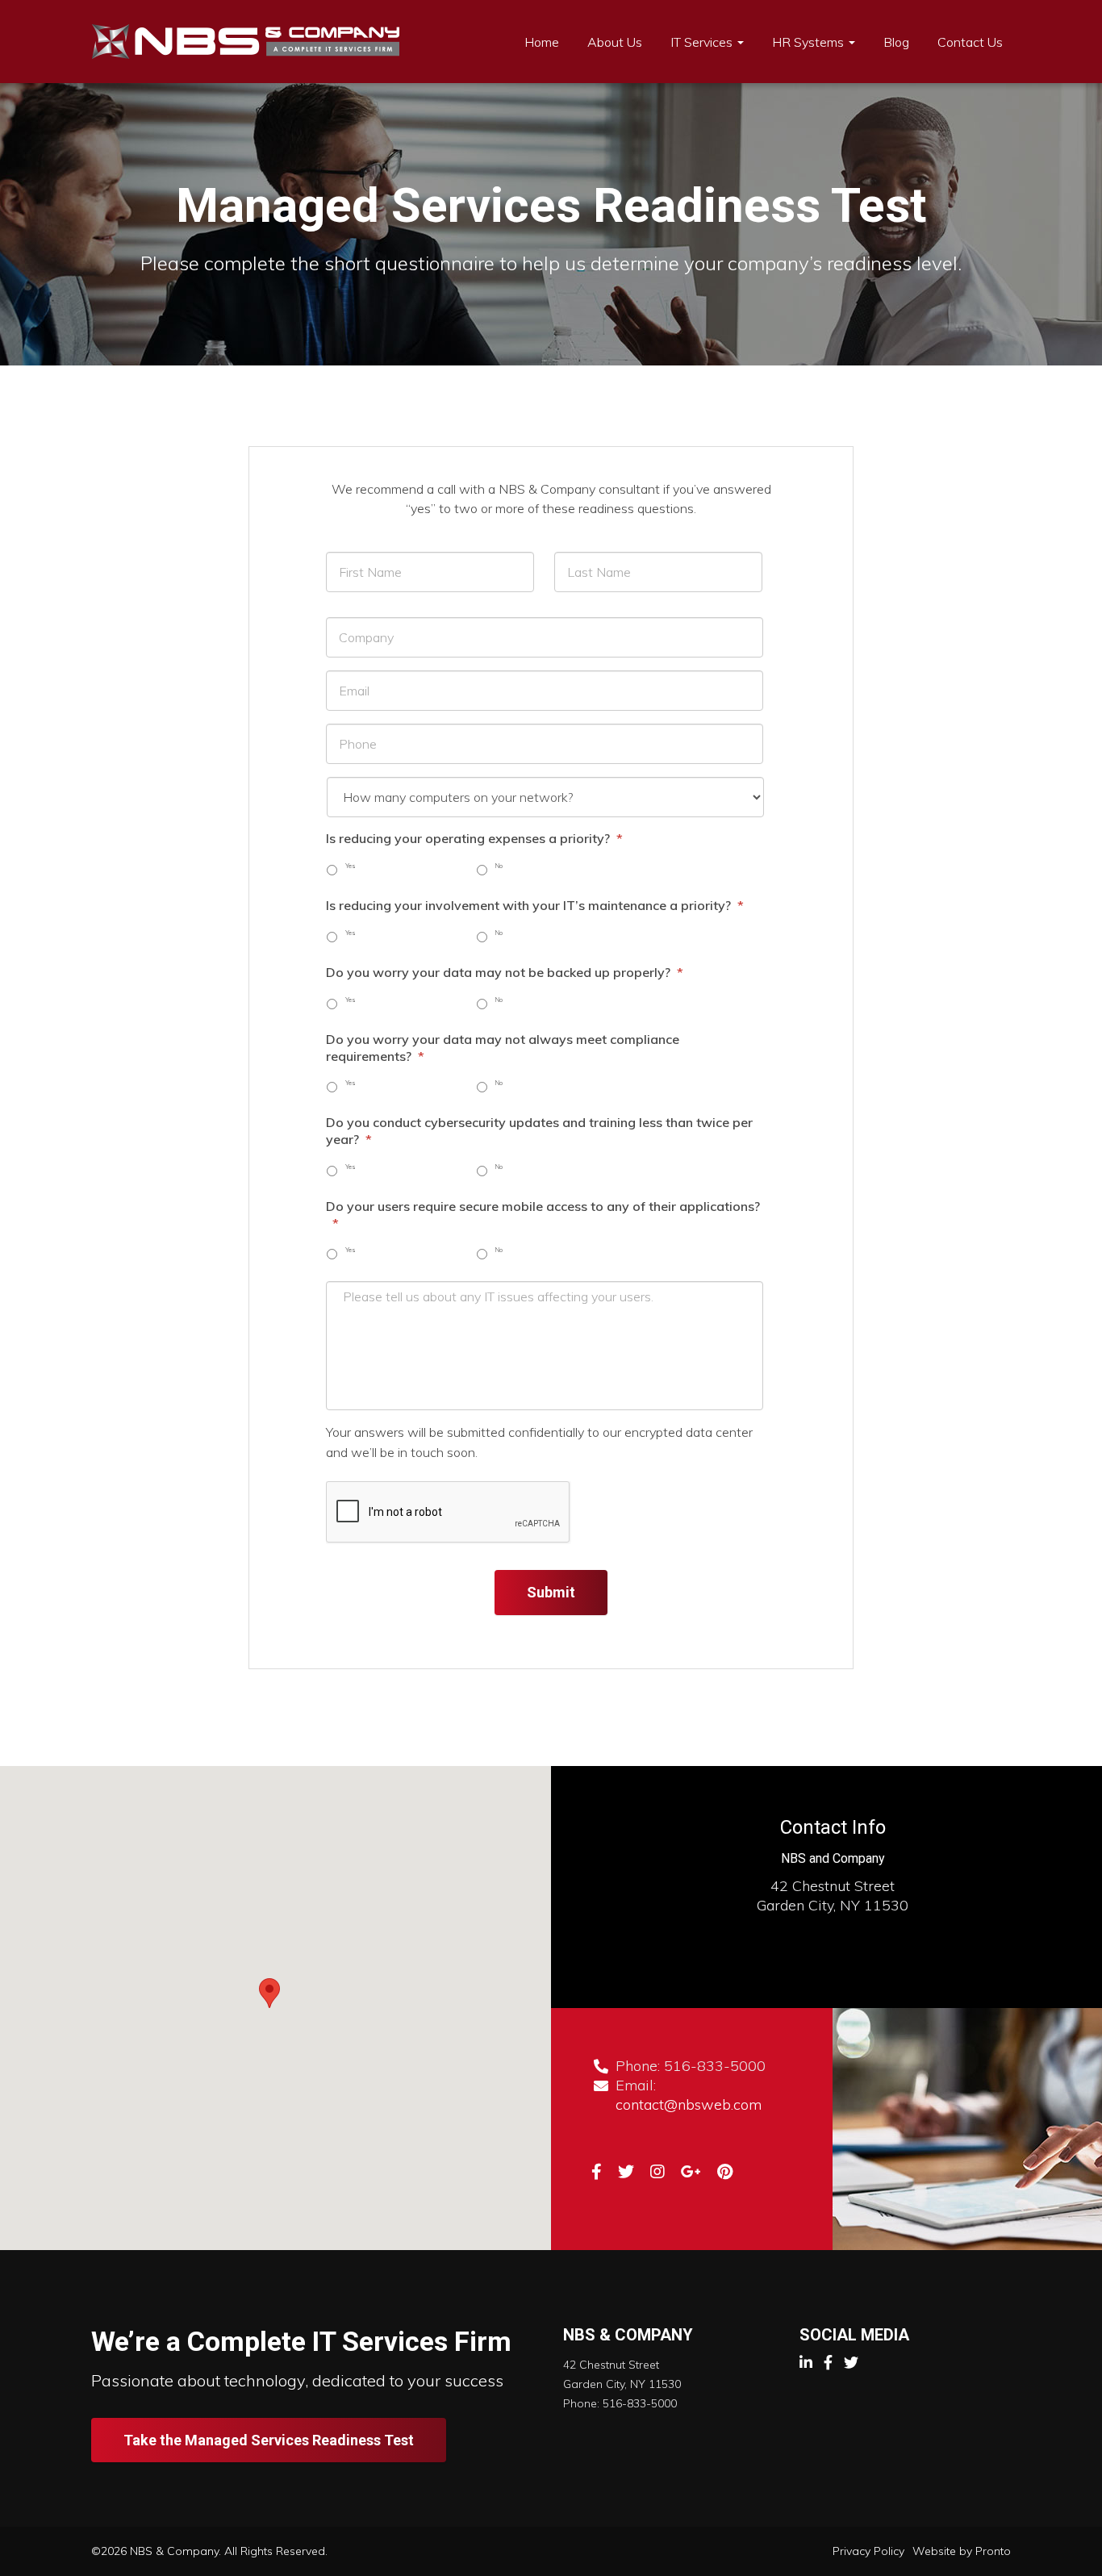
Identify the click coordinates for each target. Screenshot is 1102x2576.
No (499, 866)
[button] (269, 1993)
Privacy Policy (868, 2551)
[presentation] (449, 1513)
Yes (351, 866)
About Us (615, 42)
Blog (896, 42)
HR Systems (810, 42)
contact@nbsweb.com (689, 2104)
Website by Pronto (962, 2551)
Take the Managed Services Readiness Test (269, 2440)
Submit (551, 1592)
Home (542, 42)
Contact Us (970, 42)
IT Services (703, 42)
